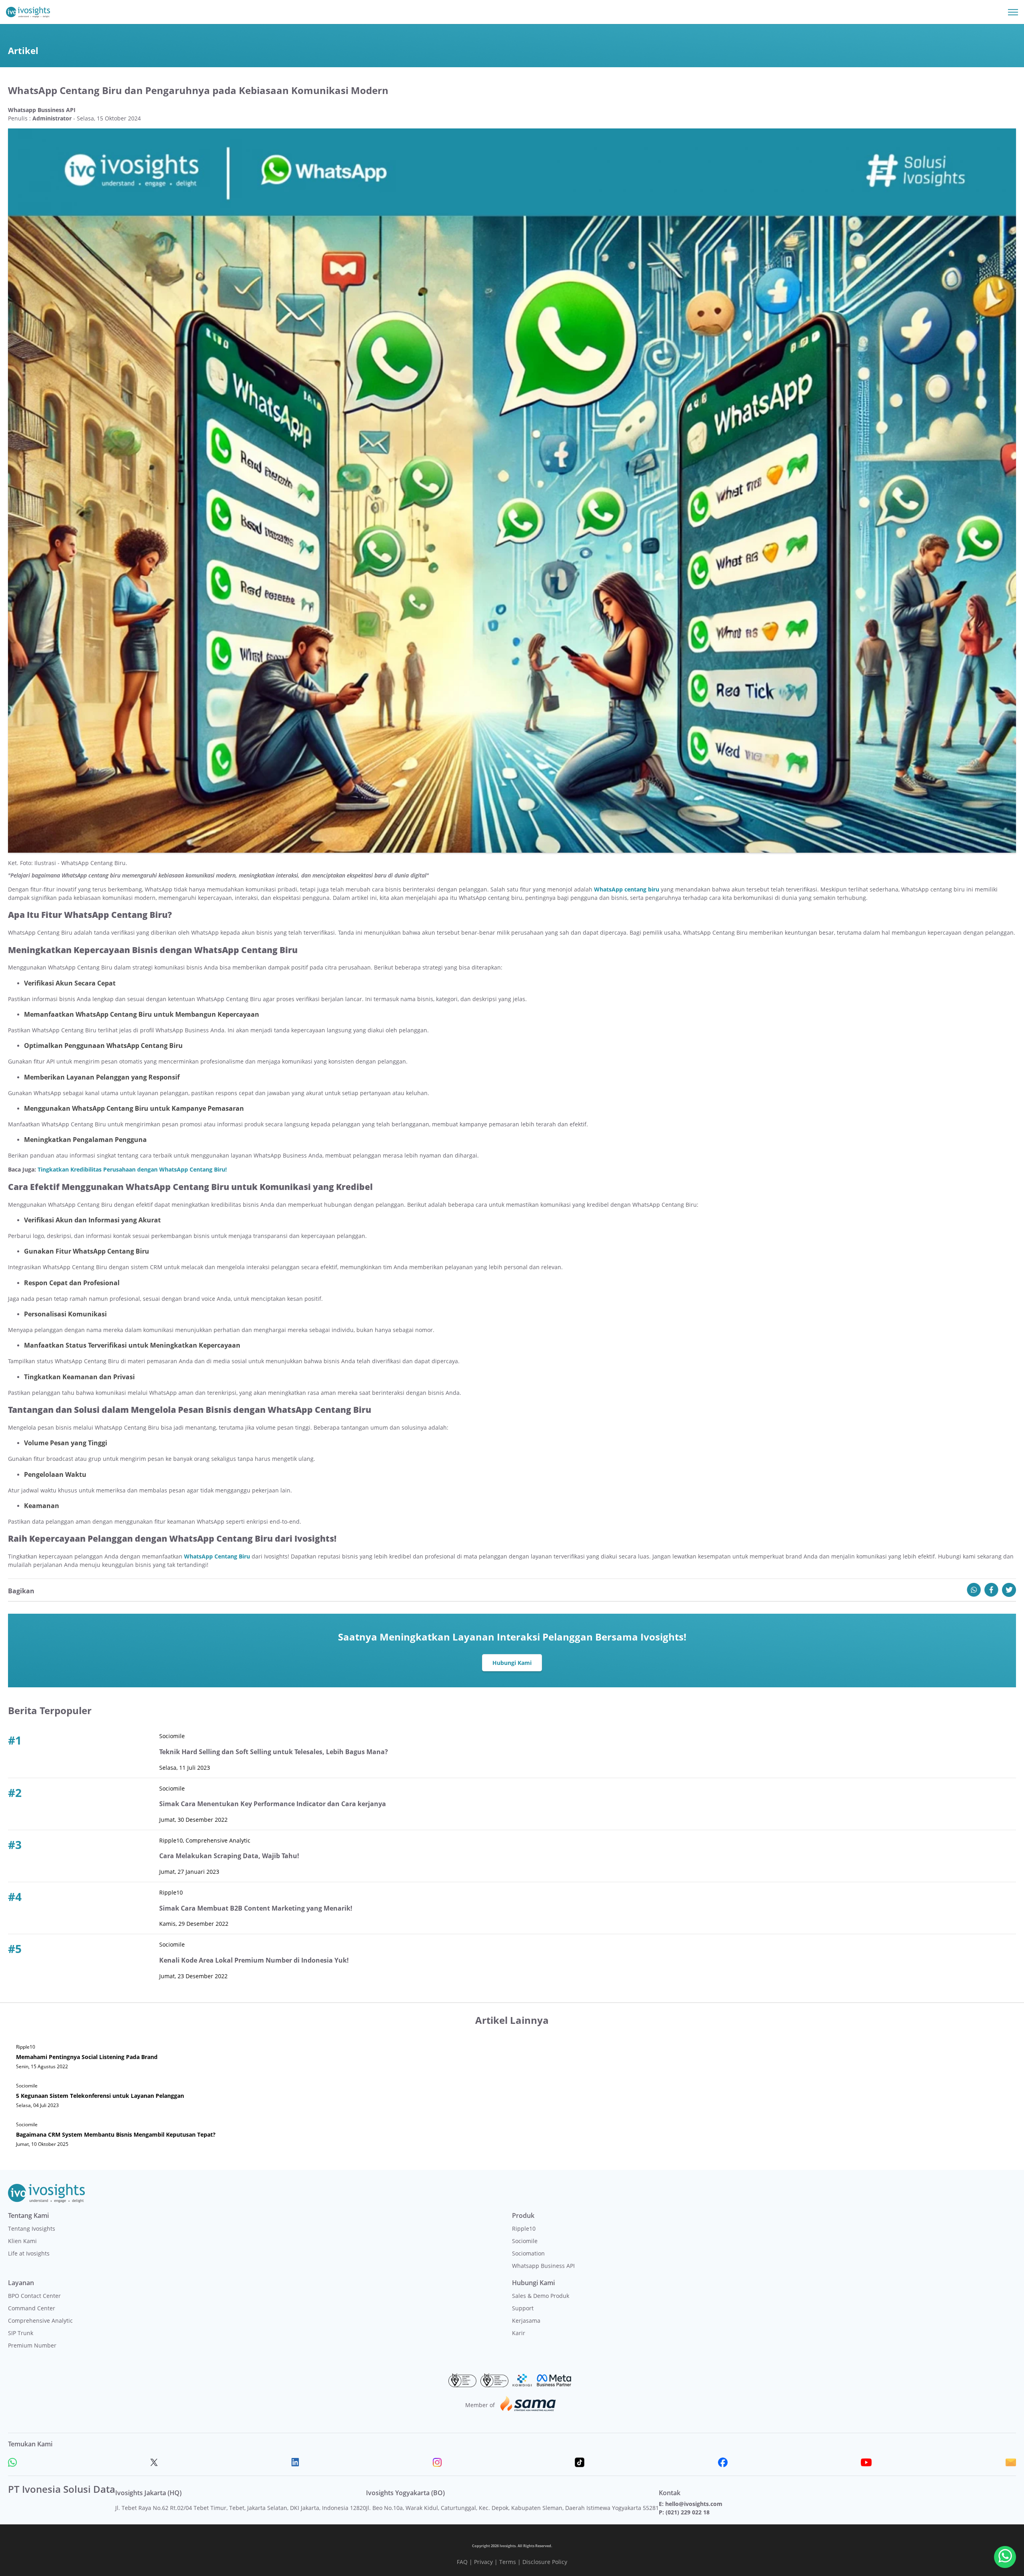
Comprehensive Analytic (40, 2321)
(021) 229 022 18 (688, 2512)
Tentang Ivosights (32, 2228)
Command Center (32, 2308)
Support (523, 2308)
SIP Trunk (21, 2333)
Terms (508, 2562)
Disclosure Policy (545, 2562)
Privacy (483, 2562)
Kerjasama (526, 2321)
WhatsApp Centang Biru (217, 1556)
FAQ (462, 2562)
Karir (519, 2333)
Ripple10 (524, 2228)
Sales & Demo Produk (541, 2296)
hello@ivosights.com (694, 2504)
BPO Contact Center (34, 2296)
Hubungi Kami (512, 1663)
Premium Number (32, 2345)
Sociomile (525, 2241)
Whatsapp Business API (543, 2266)
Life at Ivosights (29, 2253)
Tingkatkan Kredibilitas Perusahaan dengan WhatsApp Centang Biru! (132, 1169)
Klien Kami (22, 2241)
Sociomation (528, 2253)
